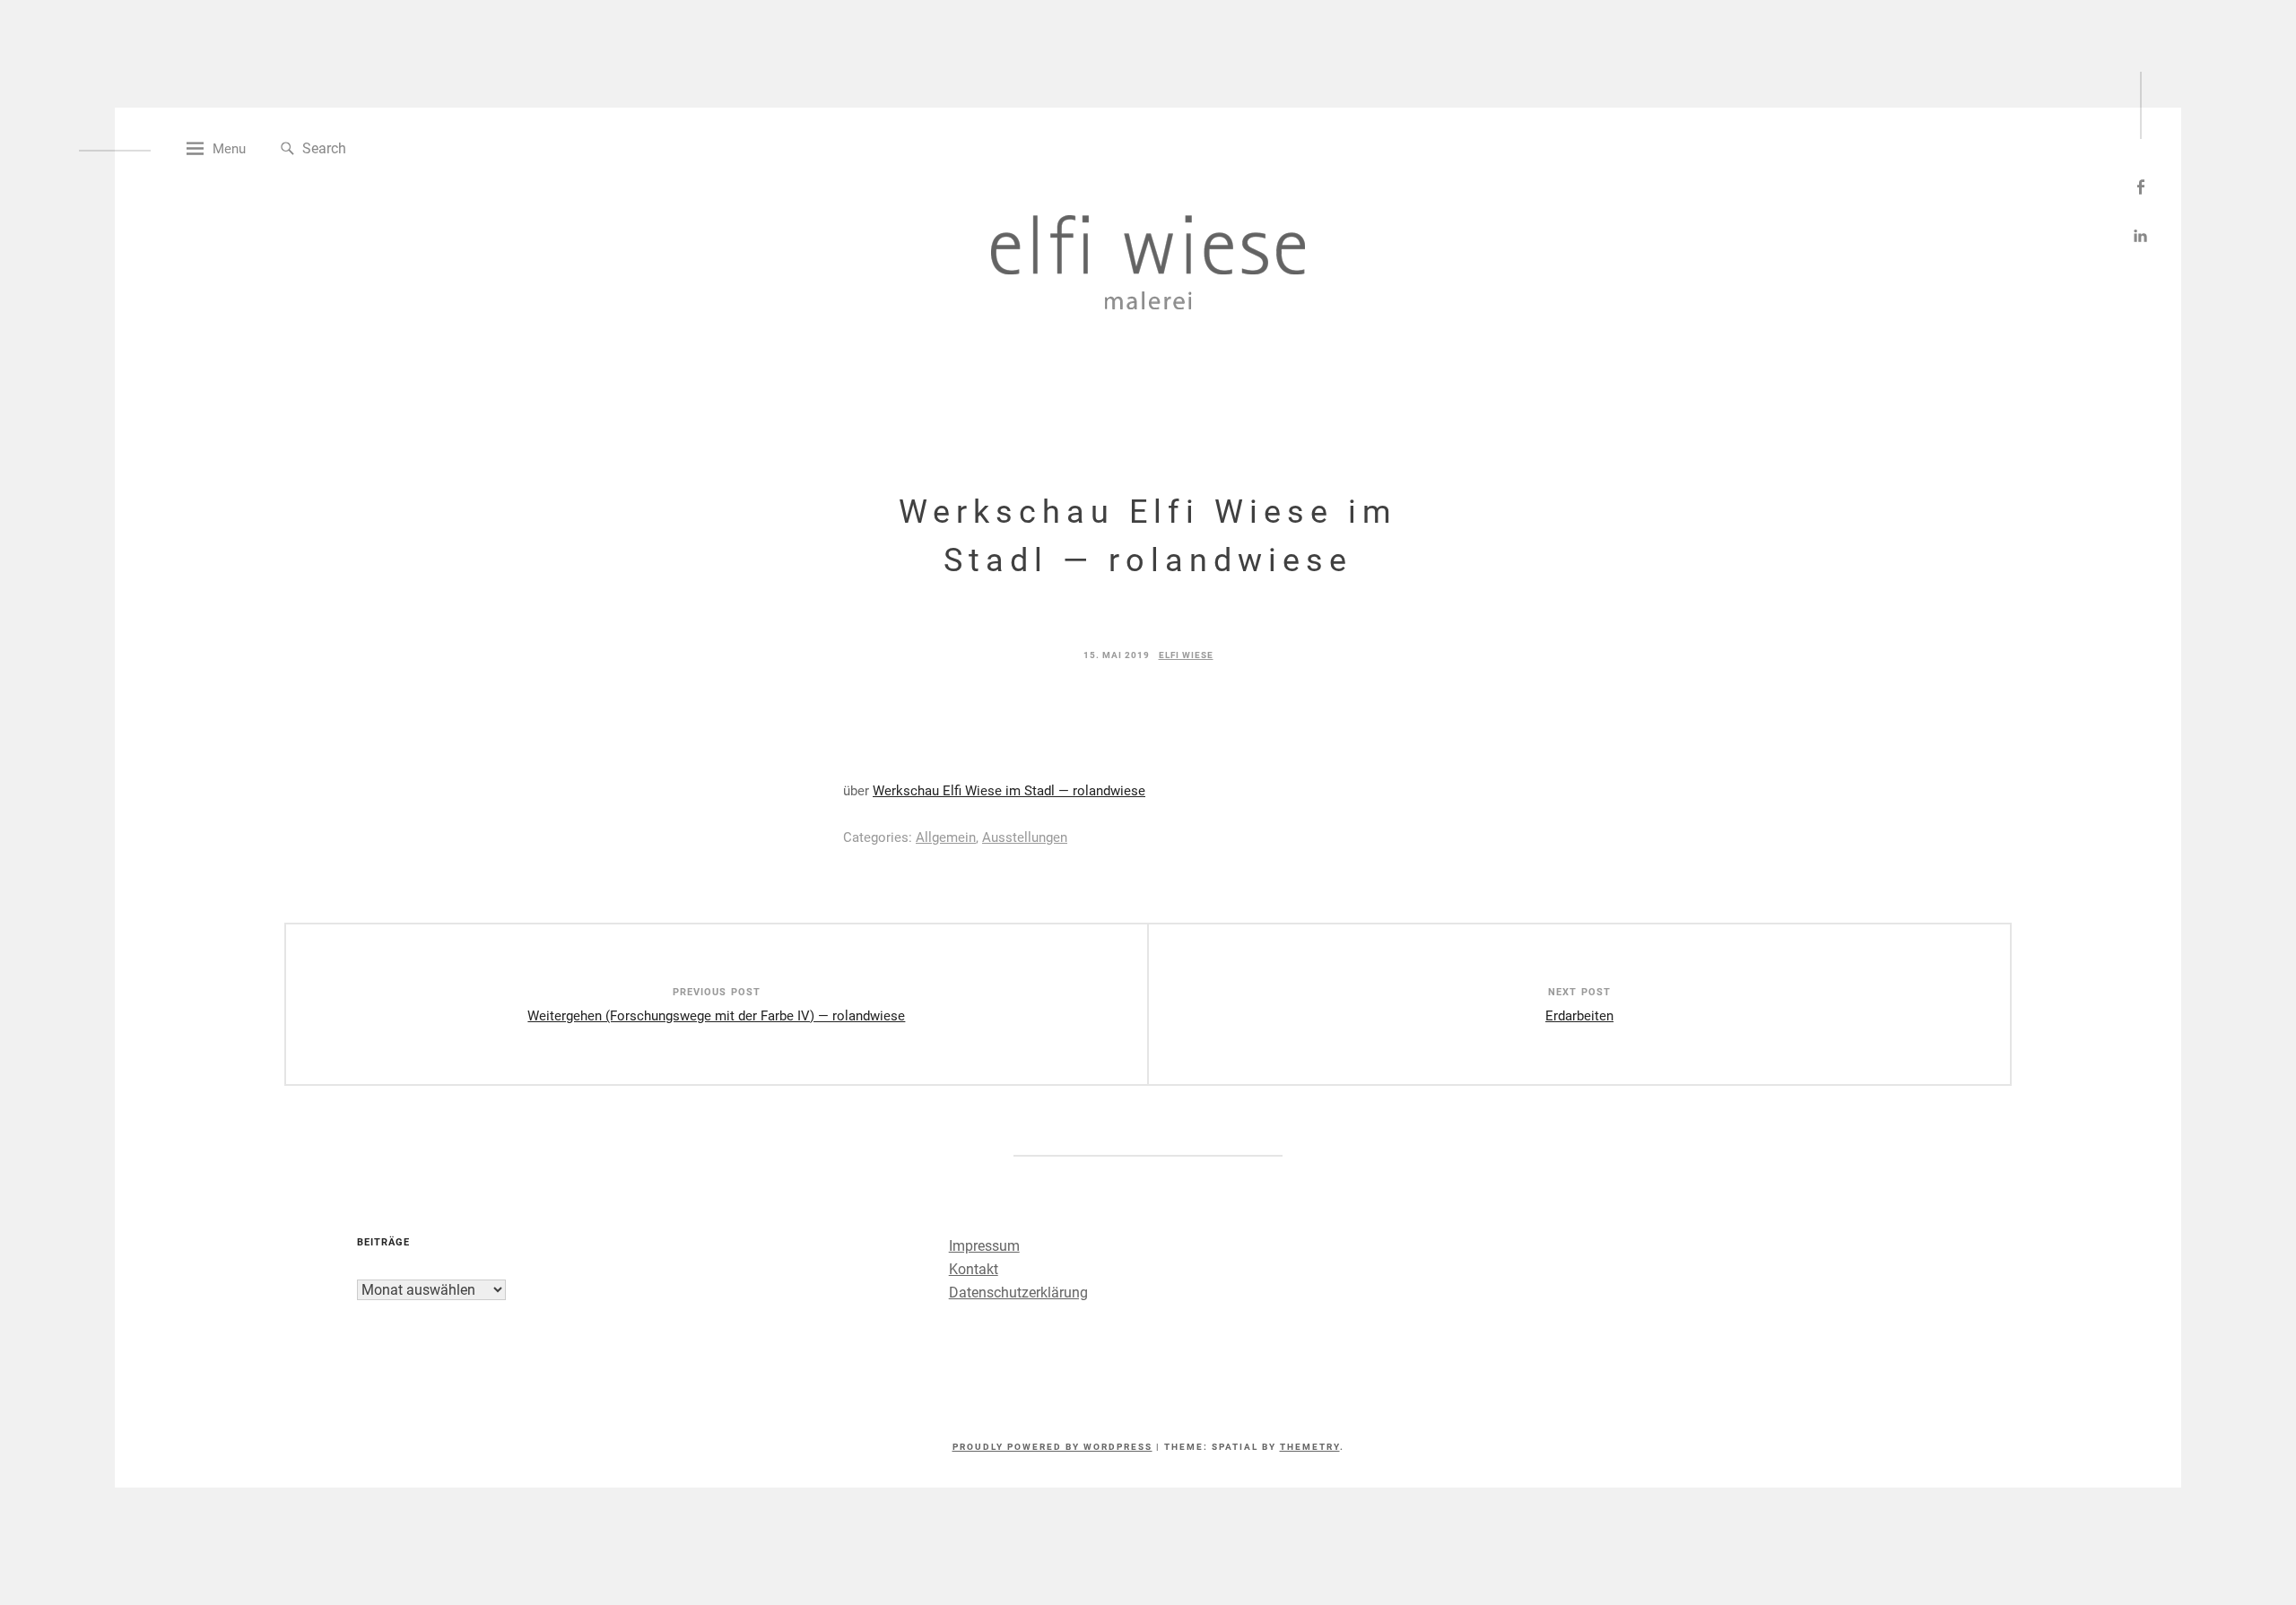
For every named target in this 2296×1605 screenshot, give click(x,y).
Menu (229, 149)
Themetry (1310, 1447)
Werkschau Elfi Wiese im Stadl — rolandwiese (1009, 791)
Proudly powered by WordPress (1052, 1447)
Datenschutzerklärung (1018, 1293)
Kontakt (974, 1269)
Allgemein (946, 837)
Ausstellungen (1025, 837)
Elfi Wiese (1186, 655)
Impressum (984, 1246)
